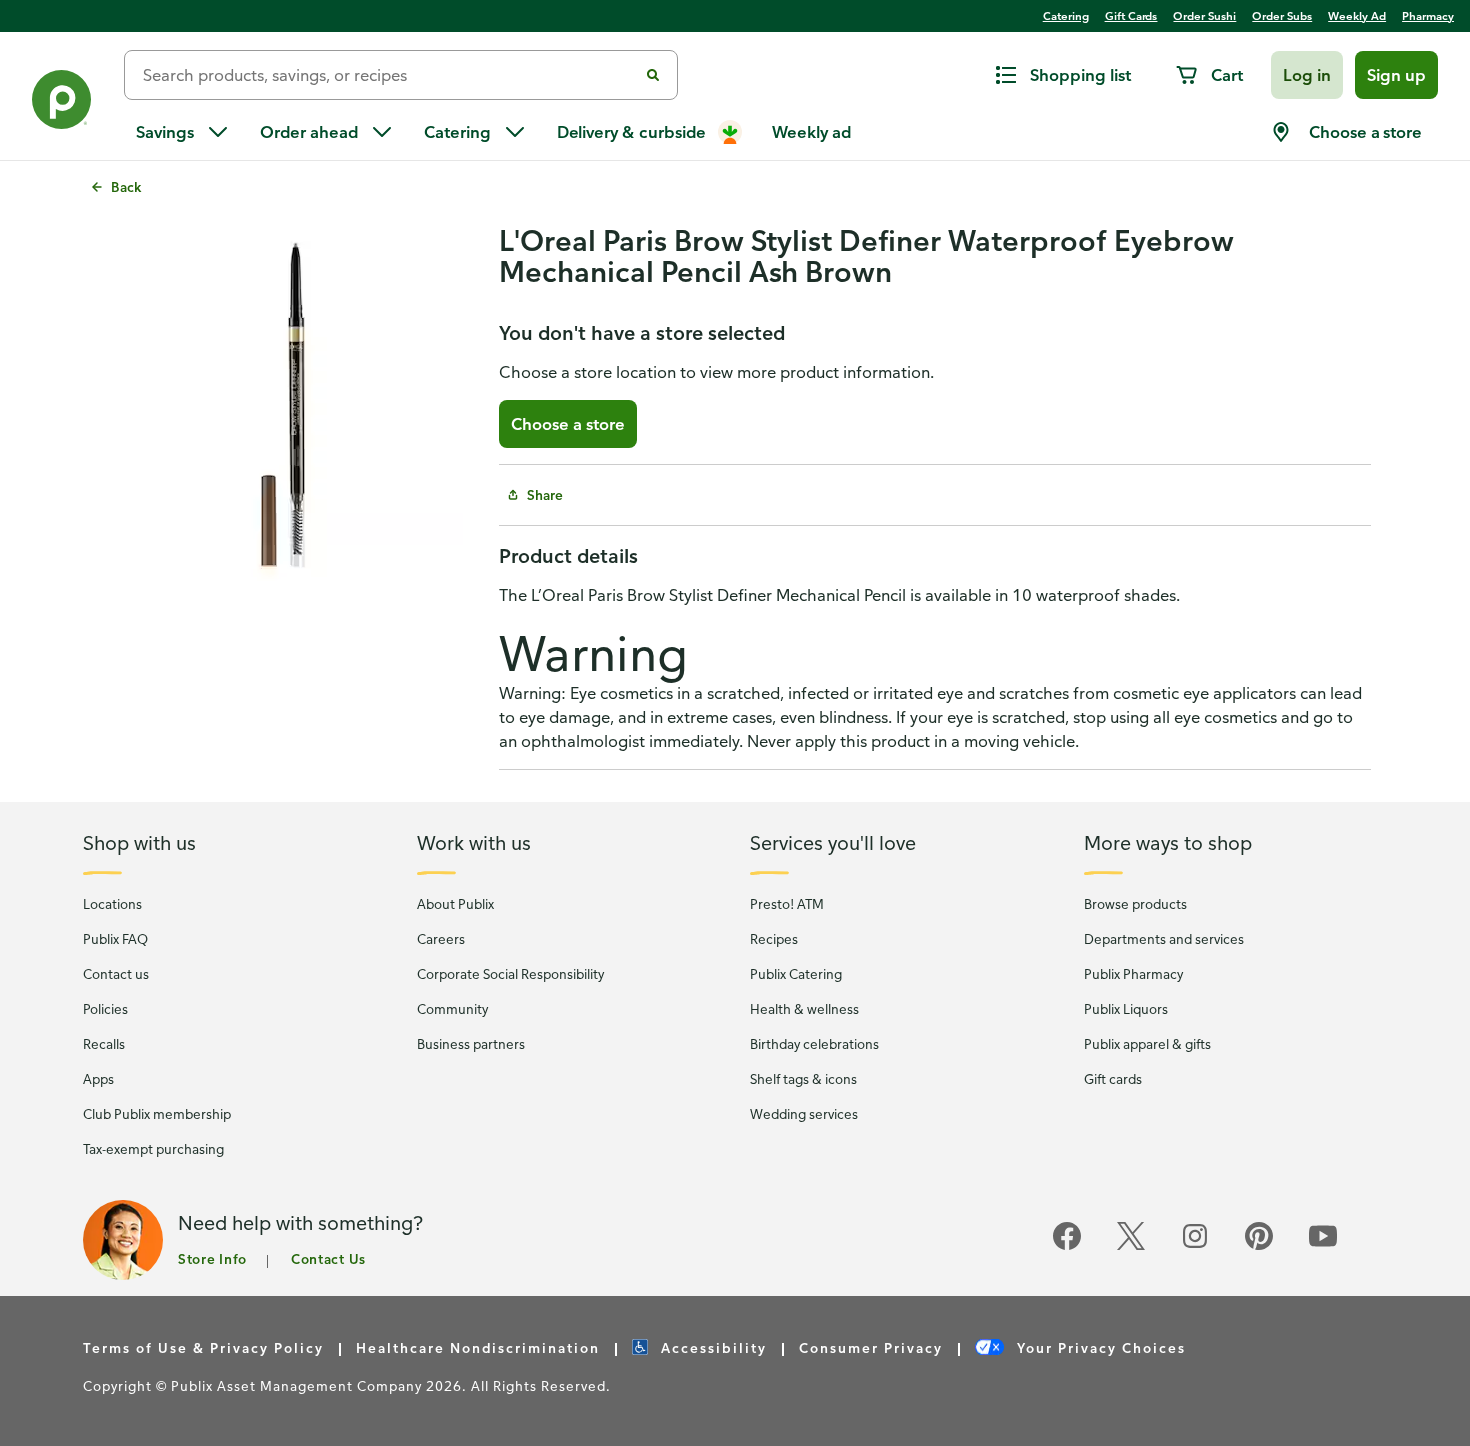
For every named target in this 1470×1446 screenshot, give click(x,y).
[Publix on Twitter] (1131, 1246)
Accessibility (711, 1347)
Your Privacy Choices (1099, 1347)
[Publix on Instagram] (1195, 1246)
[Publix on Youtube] (1323, 1246)
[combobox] (389, 75)
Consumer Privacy (871, 1347)
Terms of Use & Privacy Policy (203, 1347)
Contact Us (328, 1258)
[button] (1307, 75)
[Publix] (62, 103)
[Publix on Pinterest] (1259, 1246)
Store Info (212, 1258)
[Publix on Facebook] (1067, 1246)
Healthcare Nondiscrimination (478, 1347)
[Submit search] (653, 75)
